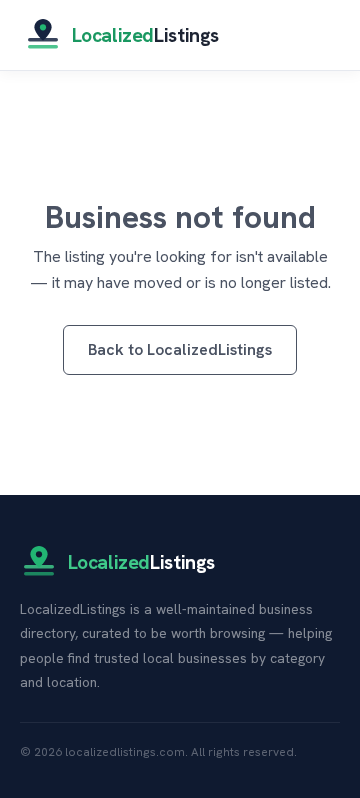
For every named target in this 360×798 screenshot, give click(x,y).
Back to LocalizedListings (180, 349)
